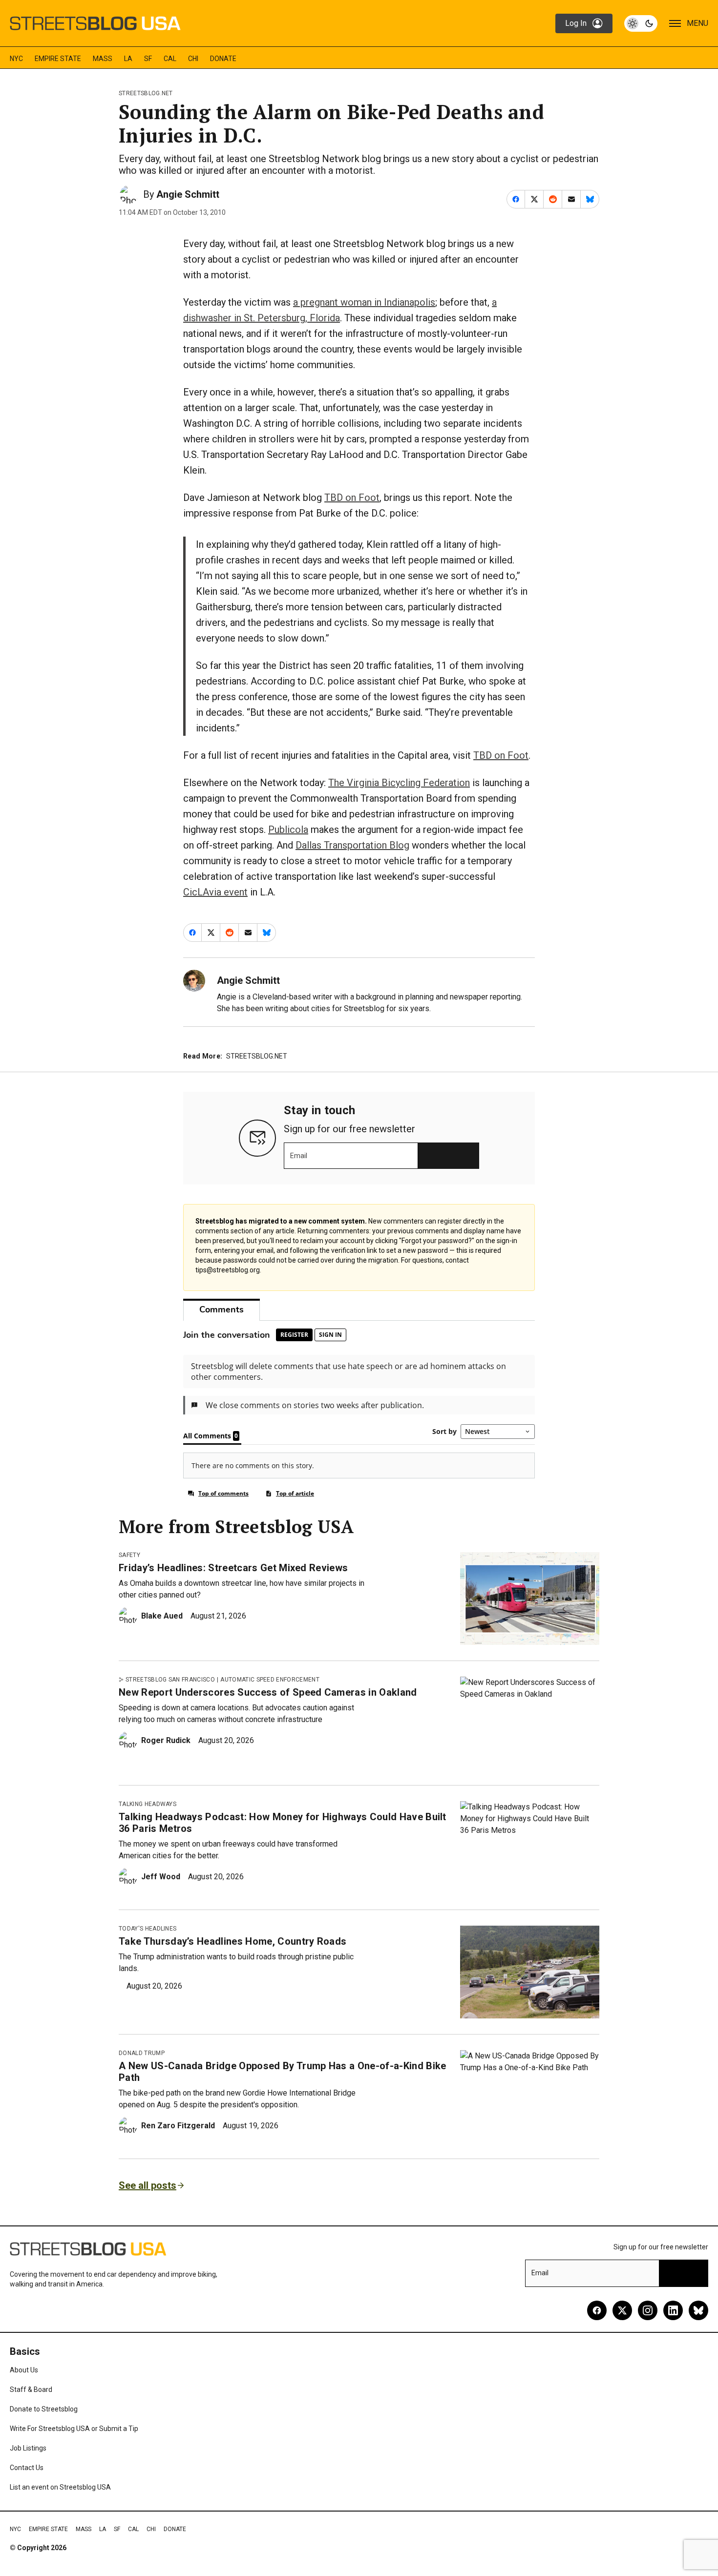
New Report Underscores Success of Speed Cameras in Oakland (268, 1692)
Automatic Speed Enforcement (270, 1680)
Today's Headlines (148, 1929)
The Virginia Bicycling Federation (399, 783)
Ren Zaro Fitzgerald (178, 2126)
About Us (24, 2370)
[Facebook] (597, 2310)
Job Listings (28, 2448)
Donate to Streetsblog (44, 2409)
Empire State (58, 59)
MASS (103, 59)
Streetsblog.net (146, 93)
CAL (170, 59)
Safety (129, 1555)
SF (148, 59)
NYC (16, 59)
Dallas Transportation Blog (352, 845)
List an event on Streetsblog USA (60, 2487)
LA (128, 59)
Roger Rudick (166, 1740)
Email (299, 1156)
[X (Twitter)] (622, 2310)
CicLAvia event (215, 892)
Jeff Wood (161, 1877)
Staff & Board (31, 2389)
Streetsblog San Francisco (170, 1680)
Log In (576, 23)
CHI (193, 59)
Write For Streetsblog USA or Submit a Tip (74, 2429)
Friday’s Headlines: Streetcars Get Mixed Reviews (233, 1568)
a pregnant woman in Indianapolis (364, 302)
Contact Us (27, 2468)
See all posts (148, 2185)
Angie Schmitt (188, 194)
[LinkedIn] (673, 2310)
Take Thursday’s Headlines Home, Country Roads (232, 1941)
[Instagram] (648, 2310)
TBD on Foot (352, 498)
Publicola (288, 830)
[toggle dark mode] (641, 23)
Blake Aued (162, 1616)
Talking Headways (148, 1804)
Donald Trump (142, 2053)
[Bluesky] (698, 2310)
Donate (223, 59)
